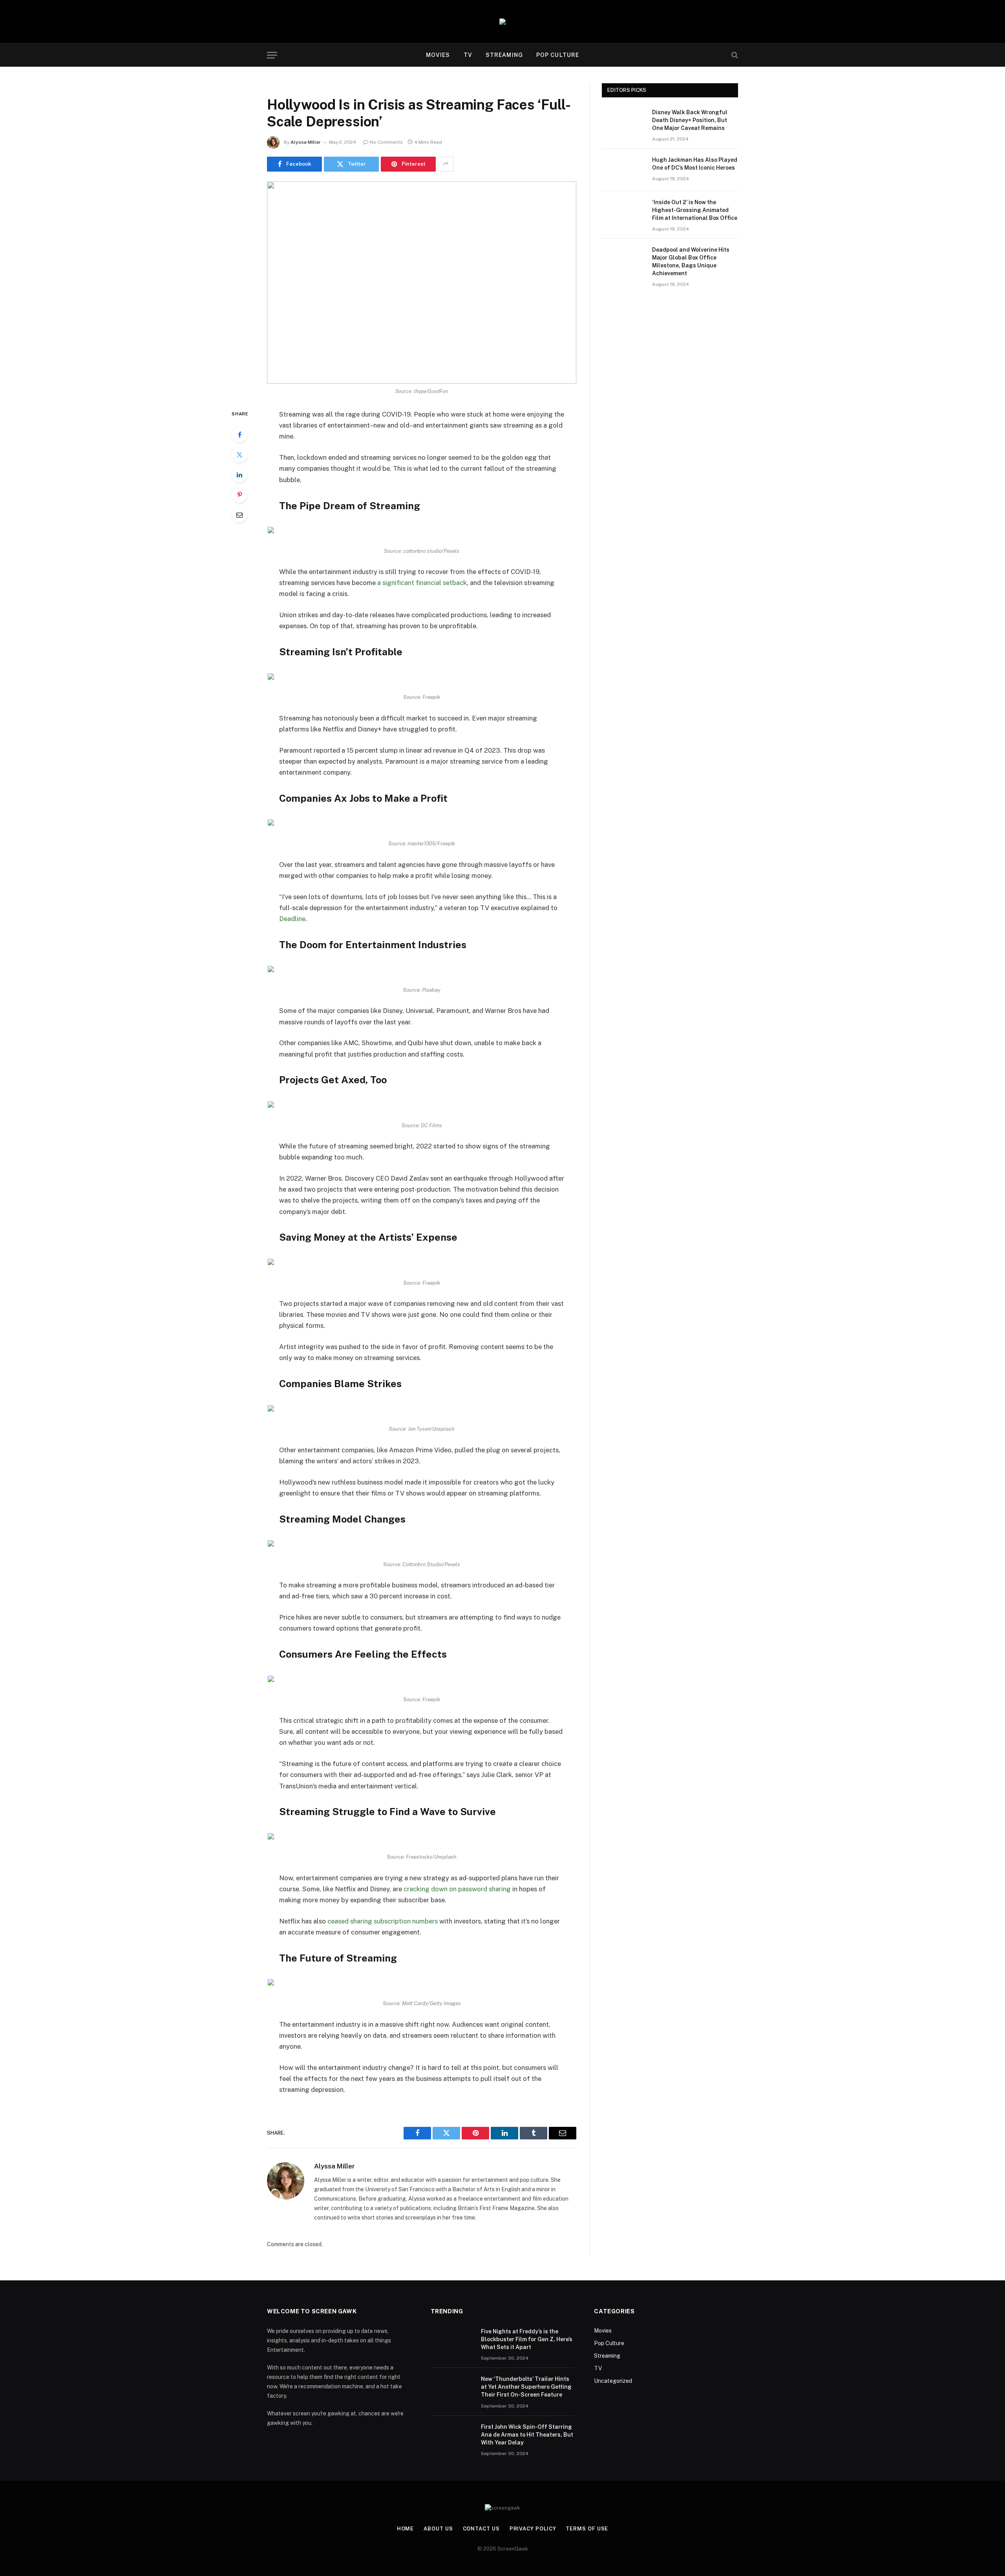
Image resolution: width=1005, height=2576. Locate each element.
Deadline (292, 919)
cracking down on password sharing (457, 1889)
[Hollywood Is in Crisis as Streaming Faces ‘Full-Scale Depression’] (422, 282)
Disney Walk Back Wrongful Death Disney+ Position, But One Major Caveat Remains (690, 120)
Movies (438, 55)
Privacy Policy (533, 2529)
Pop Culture (558, 55)
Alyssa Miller (306, 142)
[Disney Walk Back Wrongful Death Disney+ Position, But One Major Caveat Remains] (623, 122)
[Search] (734, 55)
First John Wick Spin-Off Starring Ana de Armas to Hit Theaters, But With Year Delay (527, 2435)
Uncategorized (613, 2381)
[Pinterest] (239, 495)
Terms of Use (587, 2529)
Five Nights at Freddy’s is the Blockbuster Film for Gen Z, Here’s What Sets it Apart (527, 2339)
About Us (438, 2529)
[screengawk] (502, 22)
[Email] (239, 515)
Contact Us (481, 2529)
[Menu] (272, 55)
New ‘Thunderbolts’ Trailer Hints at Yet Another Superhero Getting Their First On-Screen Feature (526, 2387)
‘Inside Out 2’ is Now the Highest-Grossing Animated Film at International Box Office (695, 210)
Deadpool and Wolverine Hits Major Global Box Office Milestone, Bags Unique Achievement (691, 261)
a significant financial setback (422, 583)
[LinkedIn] (239, 475)
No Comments (386, 142)
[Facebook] (239, 435)
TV (468, 55)
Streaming (504, 55)
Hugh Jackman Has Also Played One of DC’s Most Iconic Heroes (695, 164)
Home (406, 2529)
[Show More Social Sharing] (446, 164)
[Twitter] (239, 455)
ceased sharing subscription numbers (383, 1921)
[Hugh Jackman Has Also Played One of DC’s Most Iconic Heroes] (623, 170)
